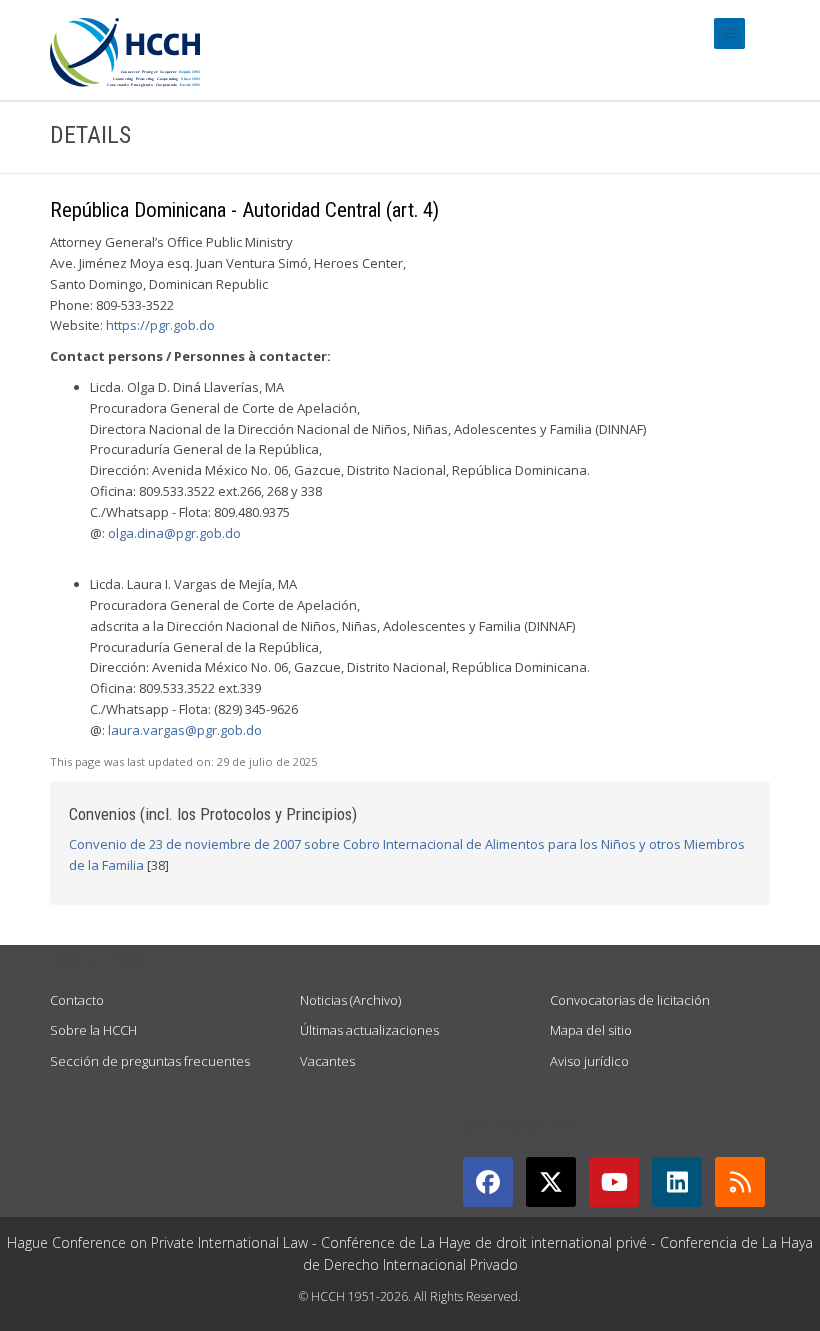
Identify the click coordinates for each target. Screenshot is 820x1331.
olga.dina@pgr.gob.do (174, 533)
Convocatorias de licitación (630, 1000)
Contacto (77, 1000)
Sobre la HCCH (93, 1030)
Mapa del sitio (591, 1030)
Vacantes (327, 1061)
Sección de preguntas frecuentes (150, 1061)
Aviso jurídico (589, 1061)
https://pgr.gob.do (160, 325)
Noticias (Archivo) (350, 1000)
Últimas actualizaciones (369, 1030)
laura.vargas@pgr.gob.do (185, 730)
